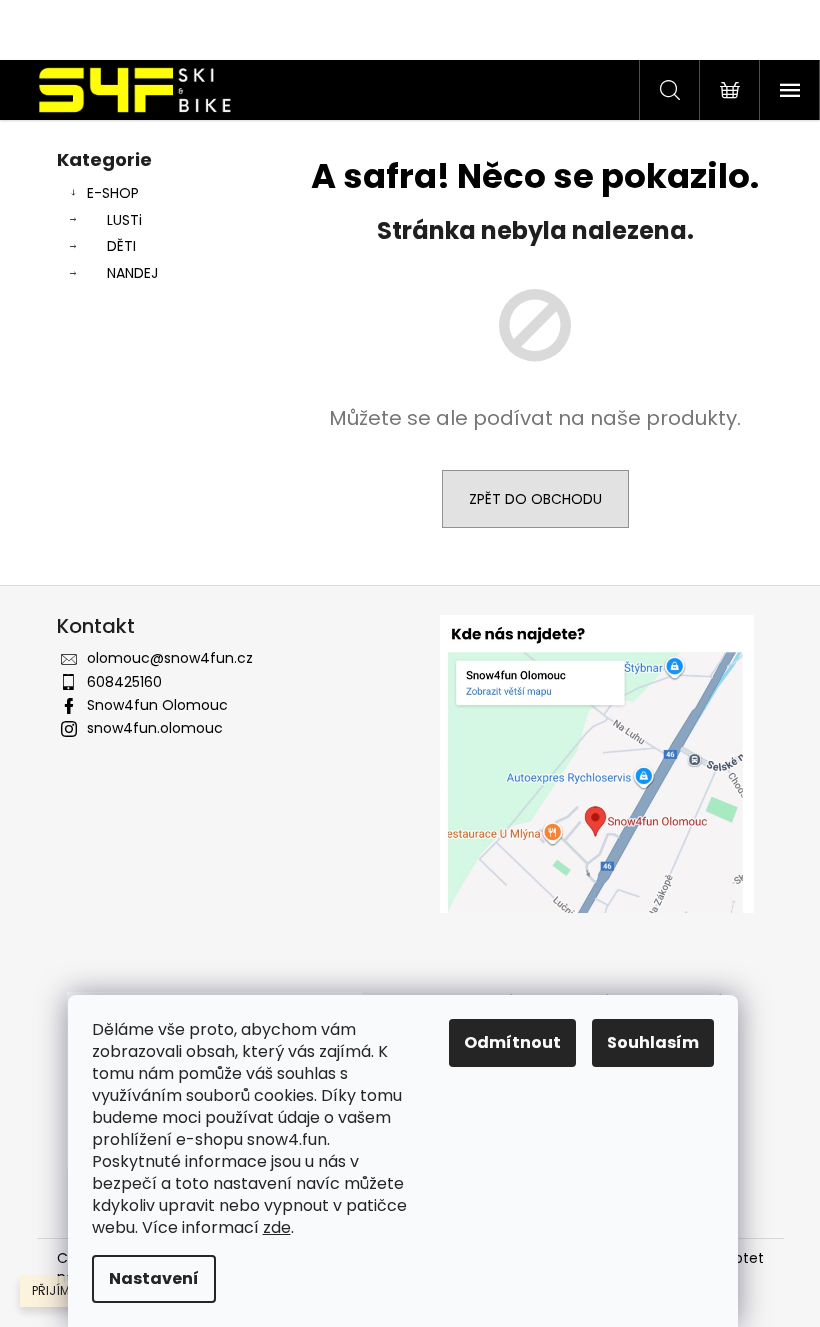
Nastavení (154, 1278)
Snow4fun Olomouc (157, 705)
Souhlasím (653, 1042)
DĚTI (121, 246)
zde (277, 1227)
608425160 (124, 682)
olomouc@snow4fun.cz (170, 658)
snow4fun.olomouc (155, 728)
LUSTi (124, 220)
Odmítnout (512, 1042)
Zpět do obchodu (535, 499)
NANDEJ (132, 273)
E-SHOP (113, 193)
